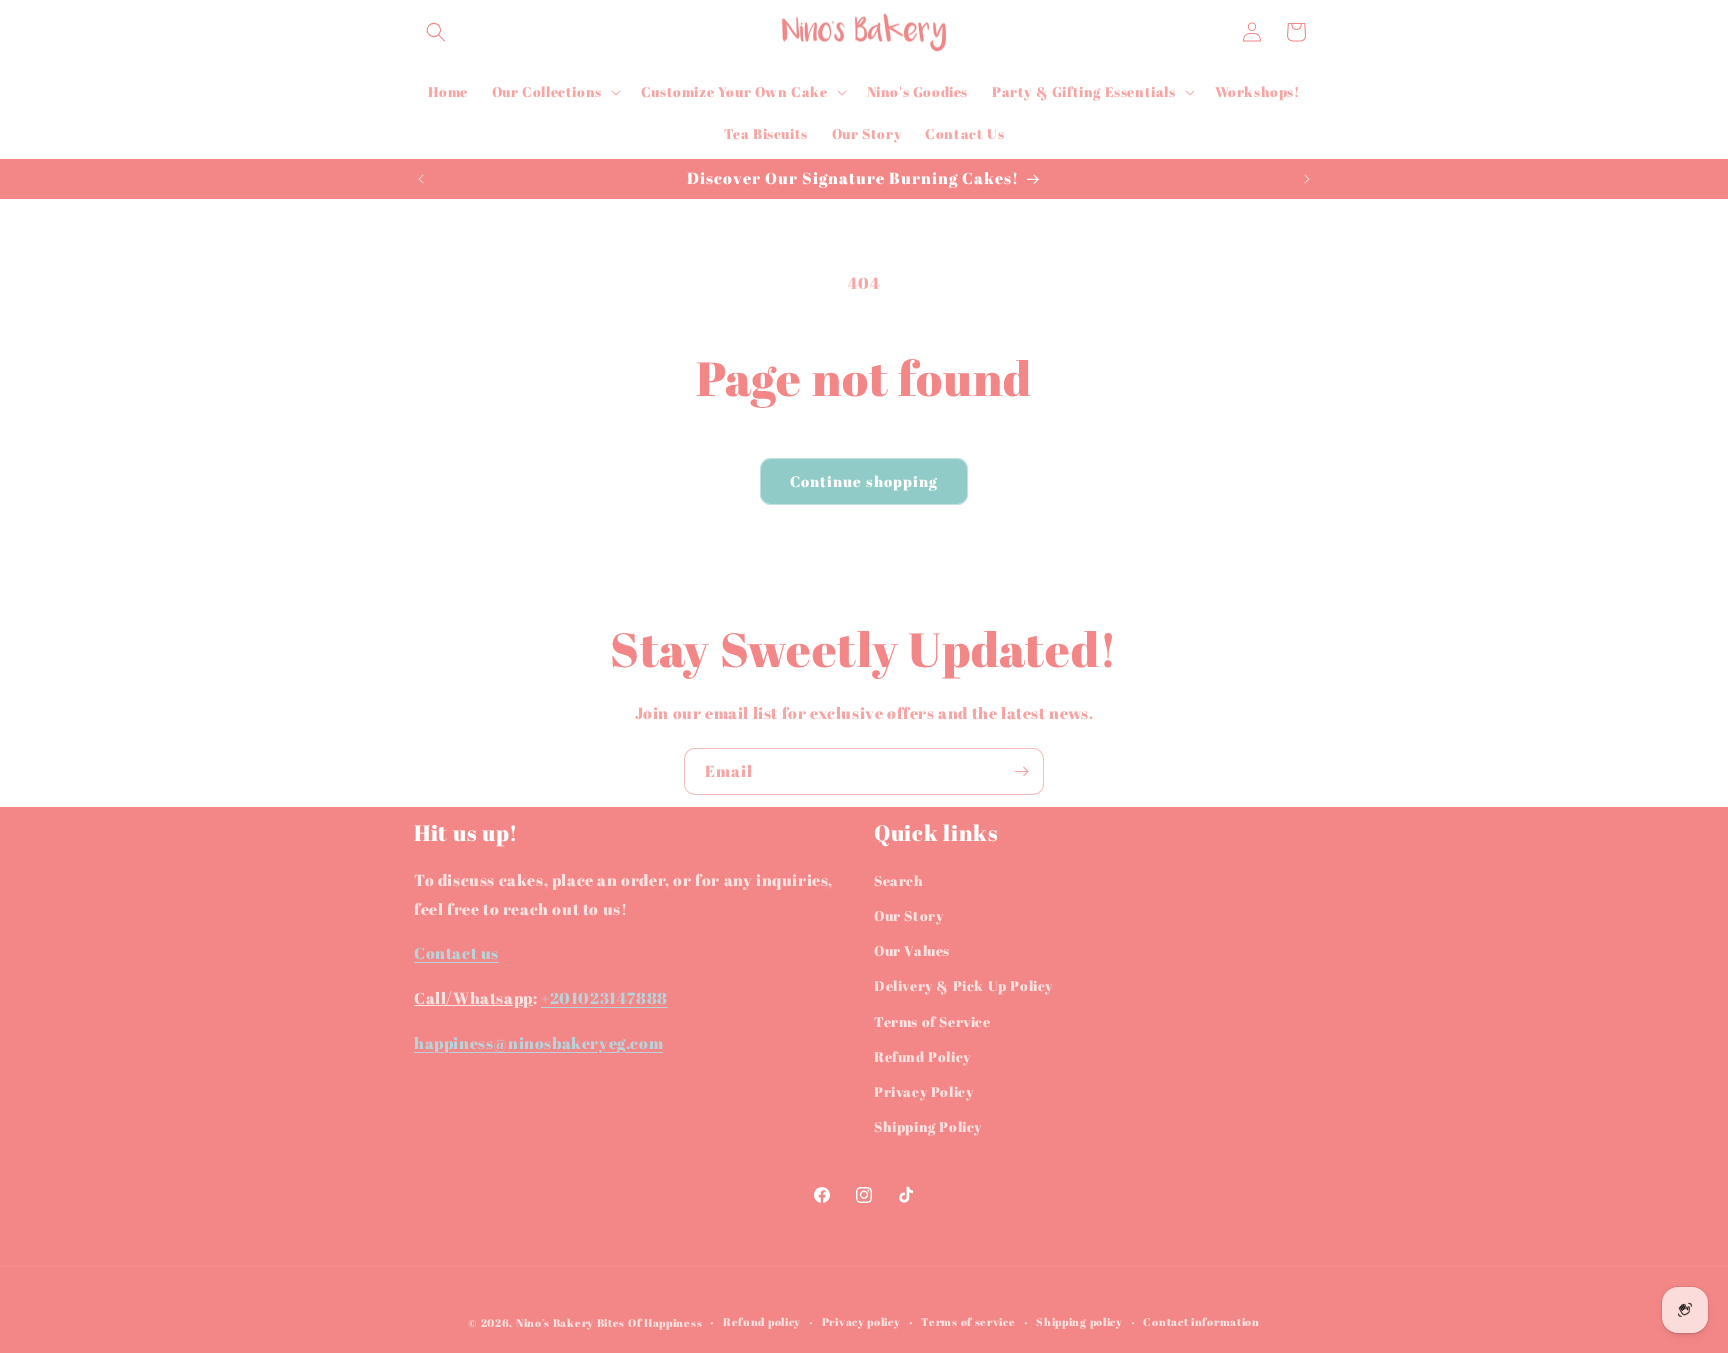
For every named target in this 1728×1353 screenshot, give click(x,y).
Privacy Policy (923, 1091)
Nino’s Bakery (555, 1322)
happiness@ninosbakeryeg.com (538, 1043)
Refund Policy (922, 1056)
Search (899, 880)
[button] (436, 32)
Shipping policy (1079, 1321)
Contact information (1201, 1321)
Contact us (456, 953)
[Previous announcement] (421, 179)
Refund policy (762, 1321)
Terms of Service (932, 1021)
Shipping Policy (928, 1126)
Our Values (912, 950)
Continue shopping (864, 481)
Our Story (908, 915)
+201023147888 (604, 998)
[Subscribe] (1021, 771)
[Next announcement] (1307, 179)
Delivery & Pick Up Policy (963, 985)
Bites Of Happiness (650, 1322)
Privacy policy (861, 1321)
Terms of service (968, 1321)
